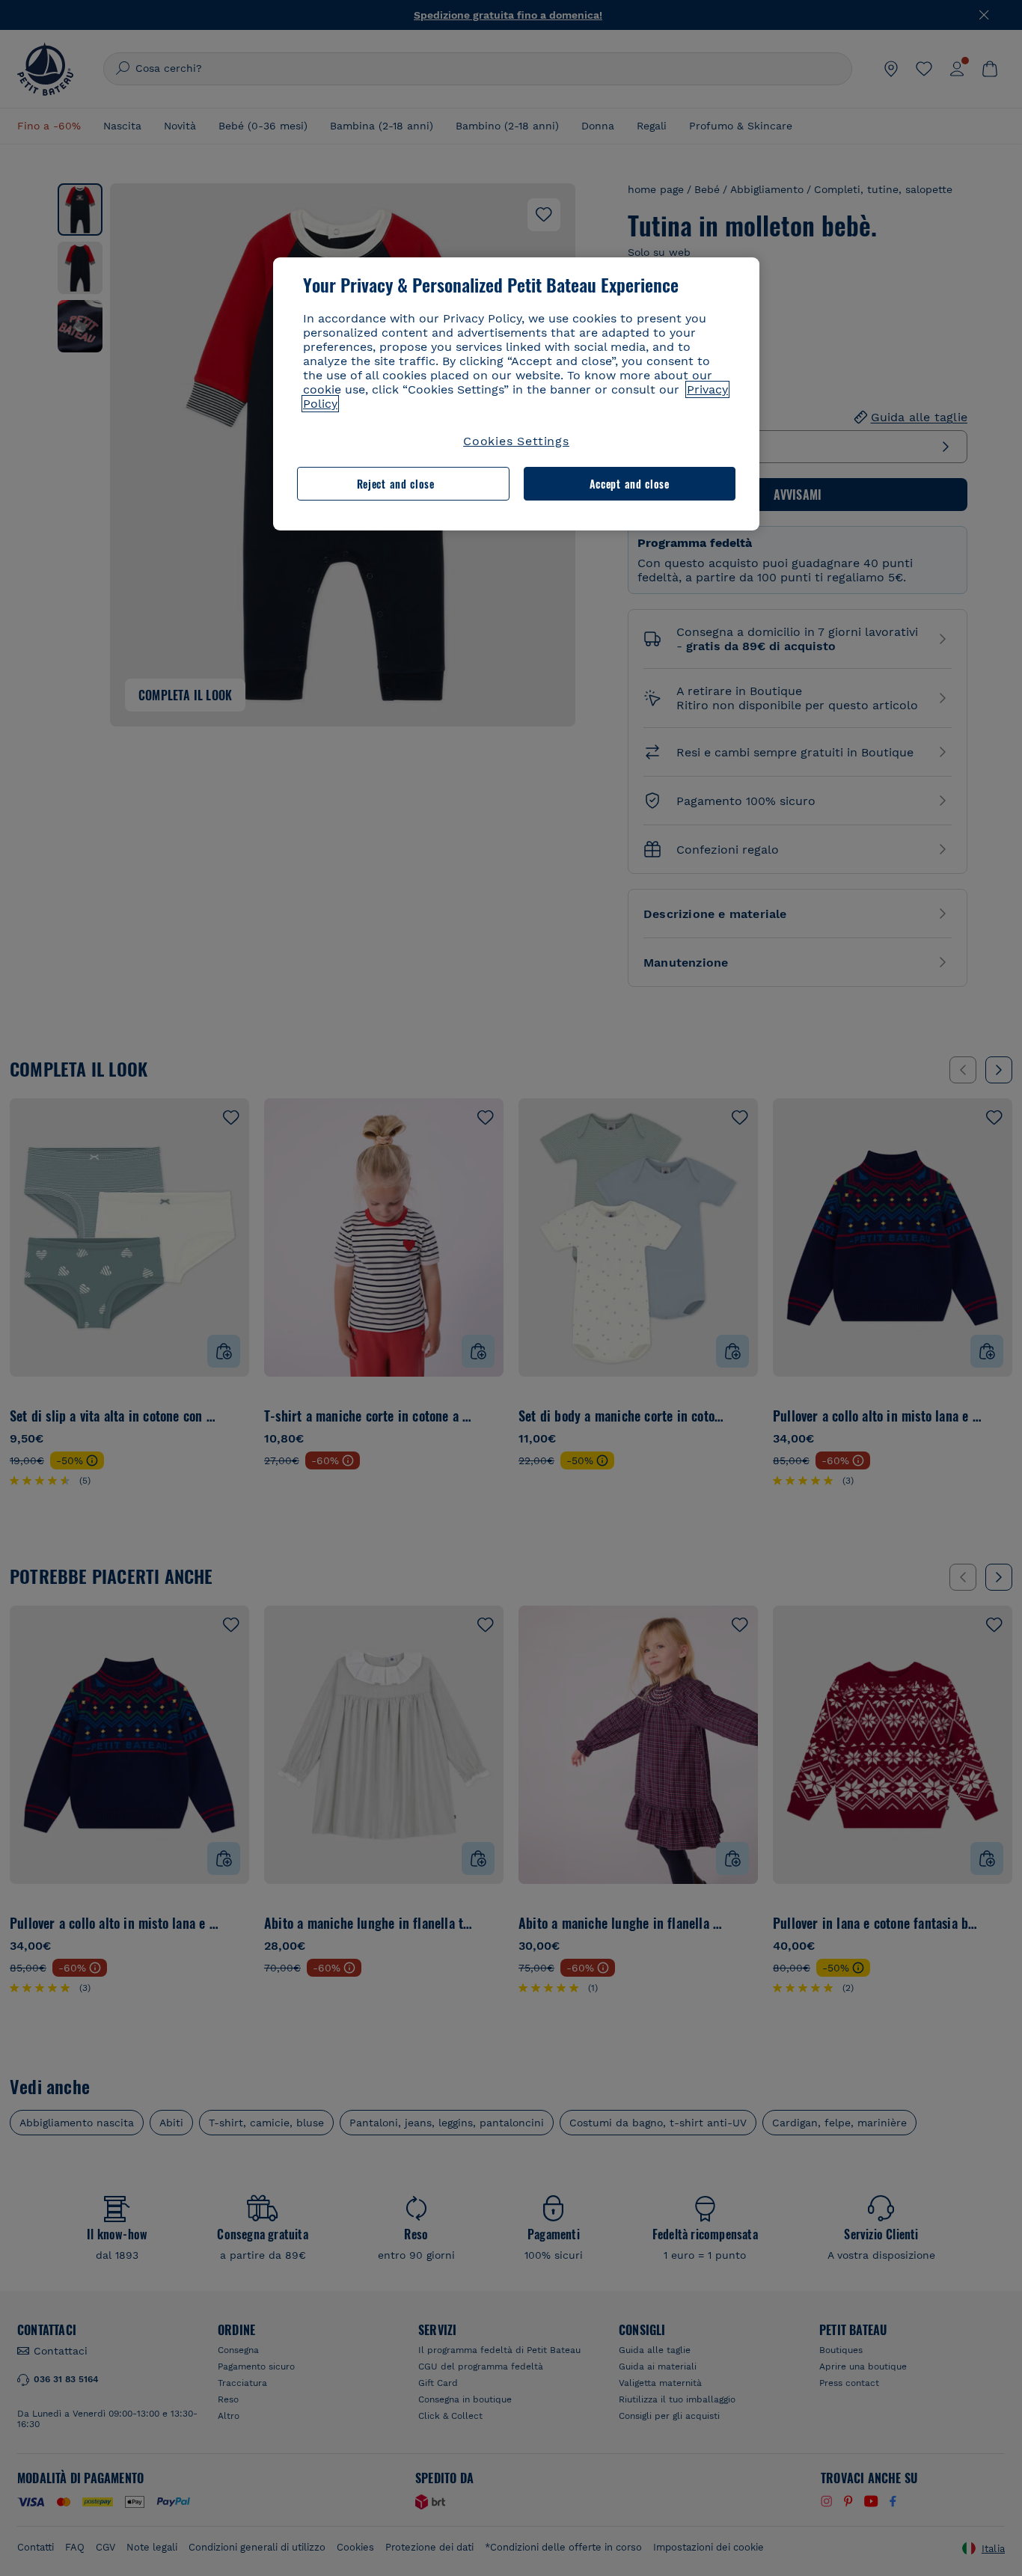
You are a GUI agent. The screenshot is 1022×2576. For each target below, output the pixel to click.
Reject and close (396, 484)
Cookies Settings (516, 441)
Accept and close (630, 484)
